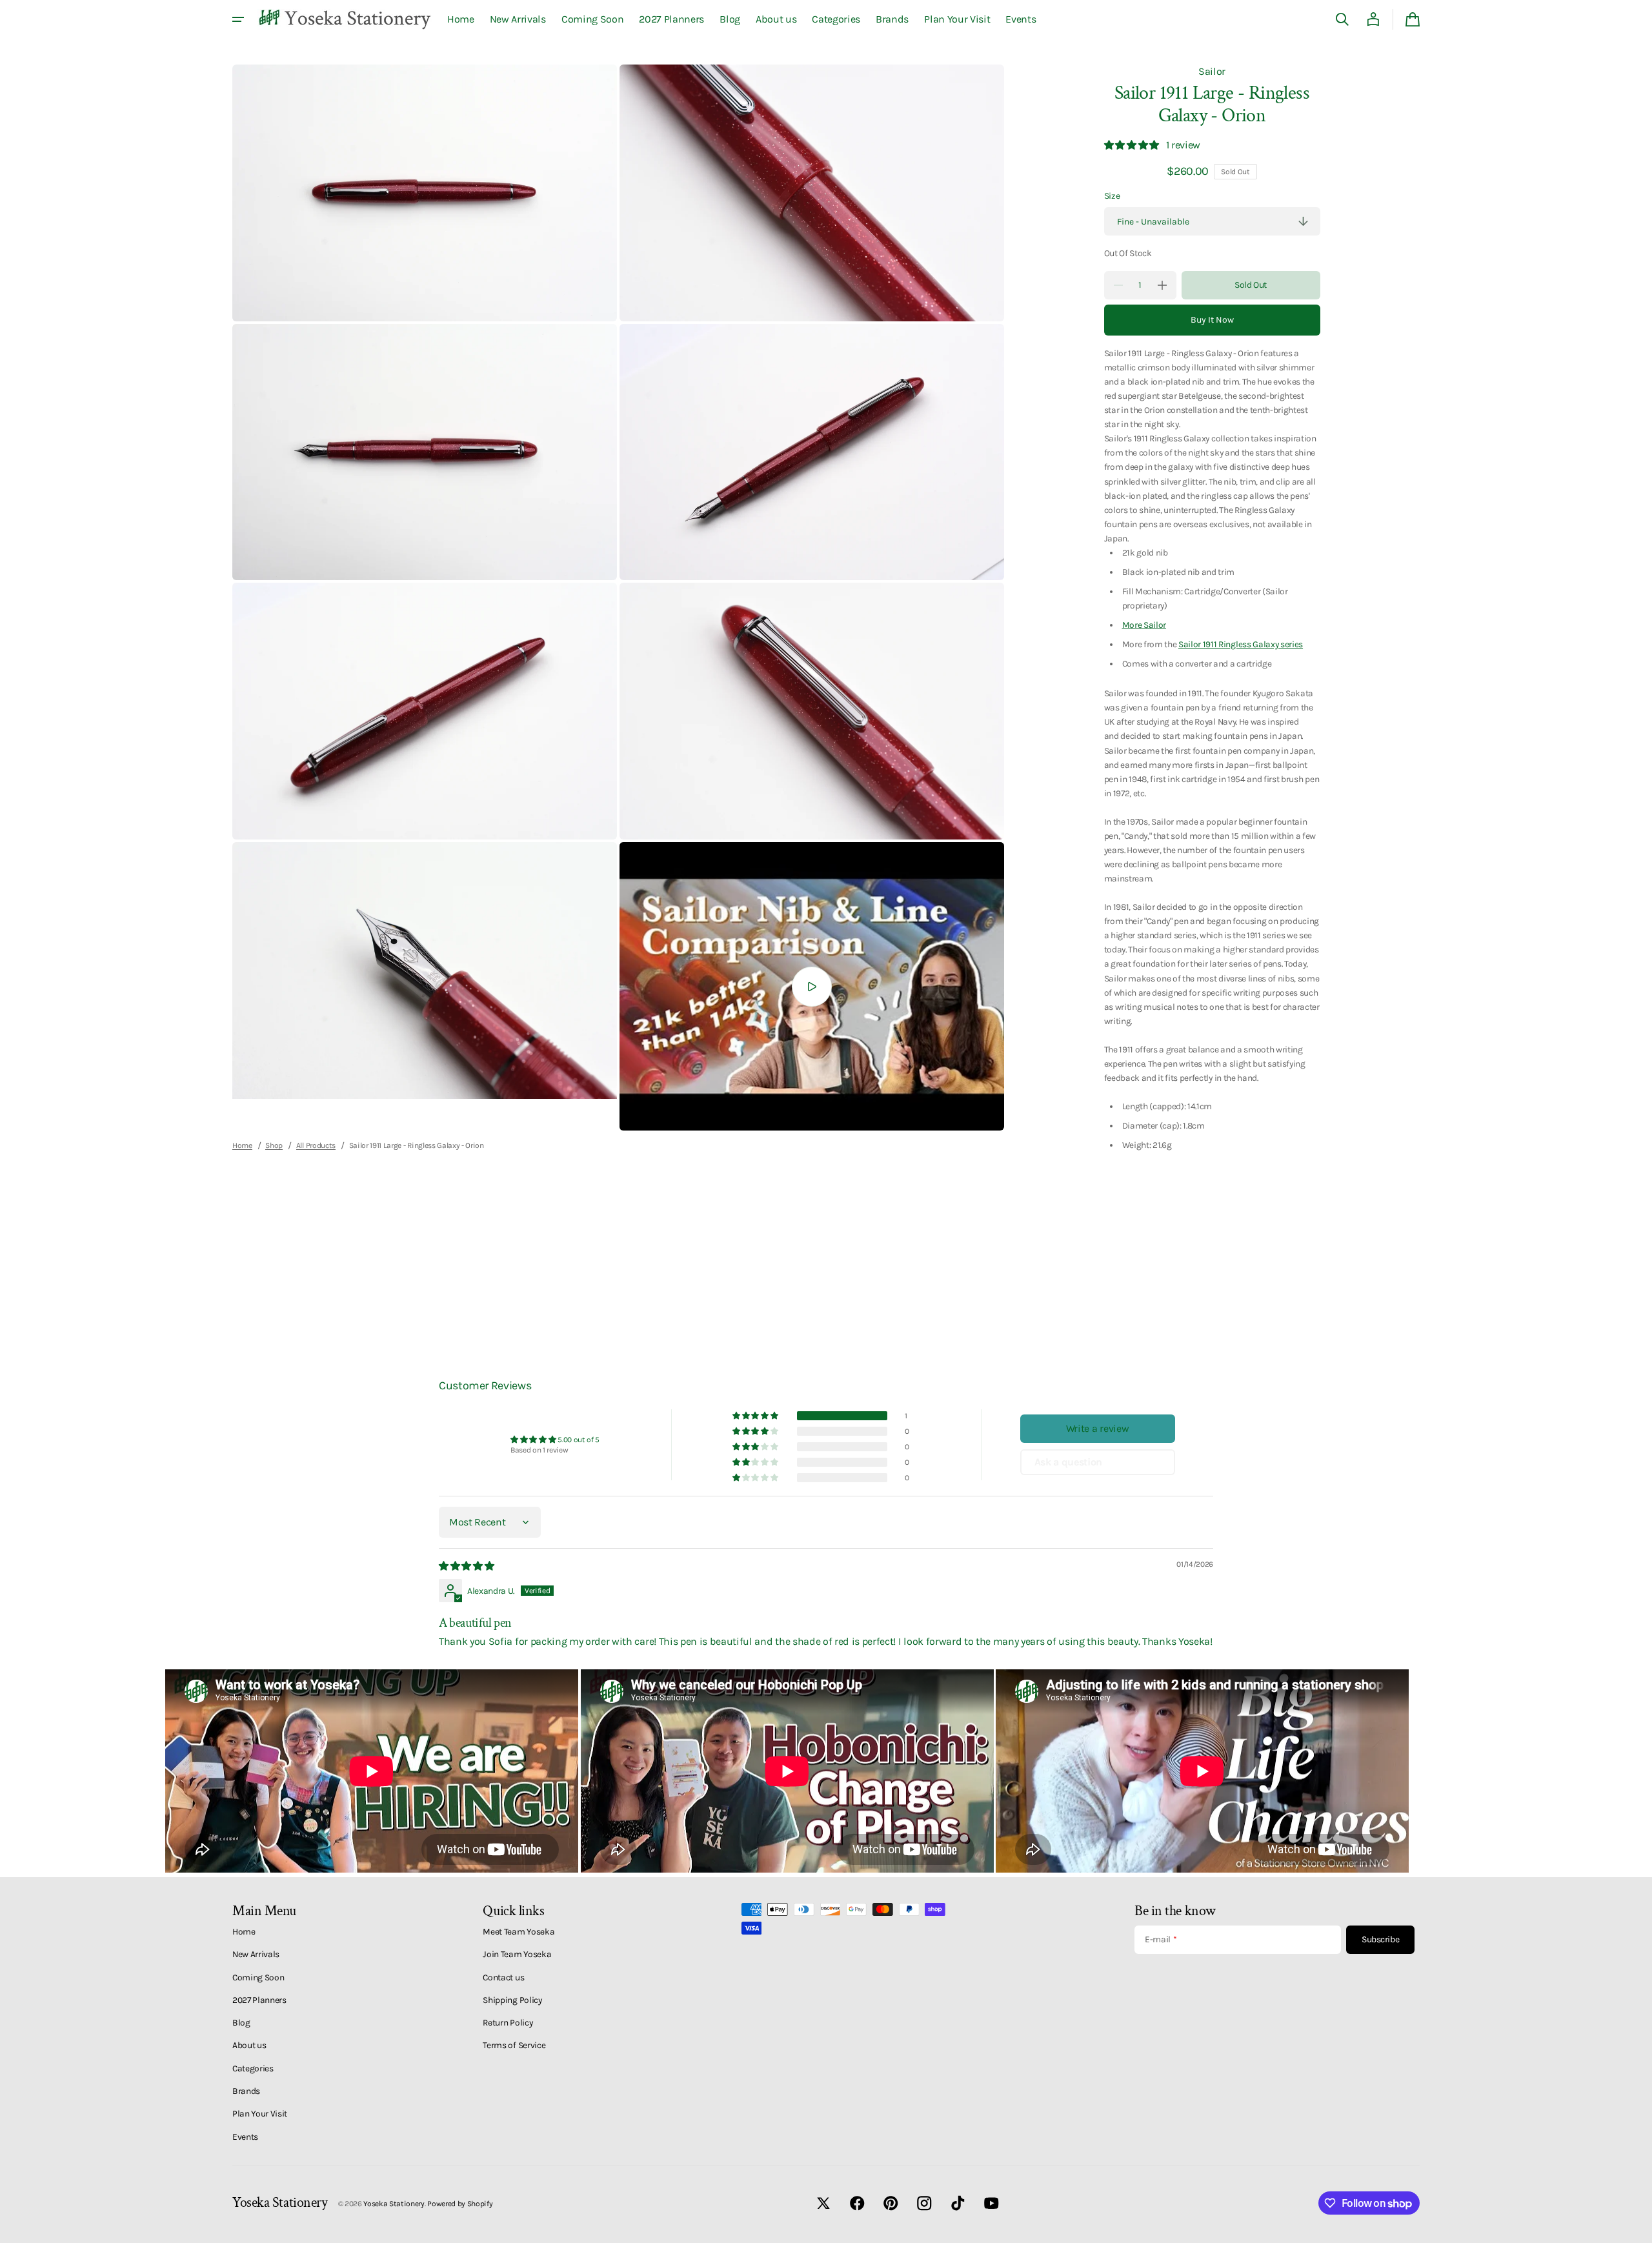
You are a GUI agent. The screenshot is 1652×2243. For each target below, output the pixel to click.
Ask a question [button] (1069, 1462)
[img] (467, 1566)
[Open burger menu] (238, 19)
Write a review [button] (1098, 1428)
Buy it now (1212, 320)
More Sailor (1144, 625)
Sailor (1212, 71)
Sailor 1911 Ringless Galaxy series (1241, 644)
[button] (1342, 19)
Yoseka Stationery (394, 2204)
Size (1112, 196)
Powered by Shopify (460, 2204)
